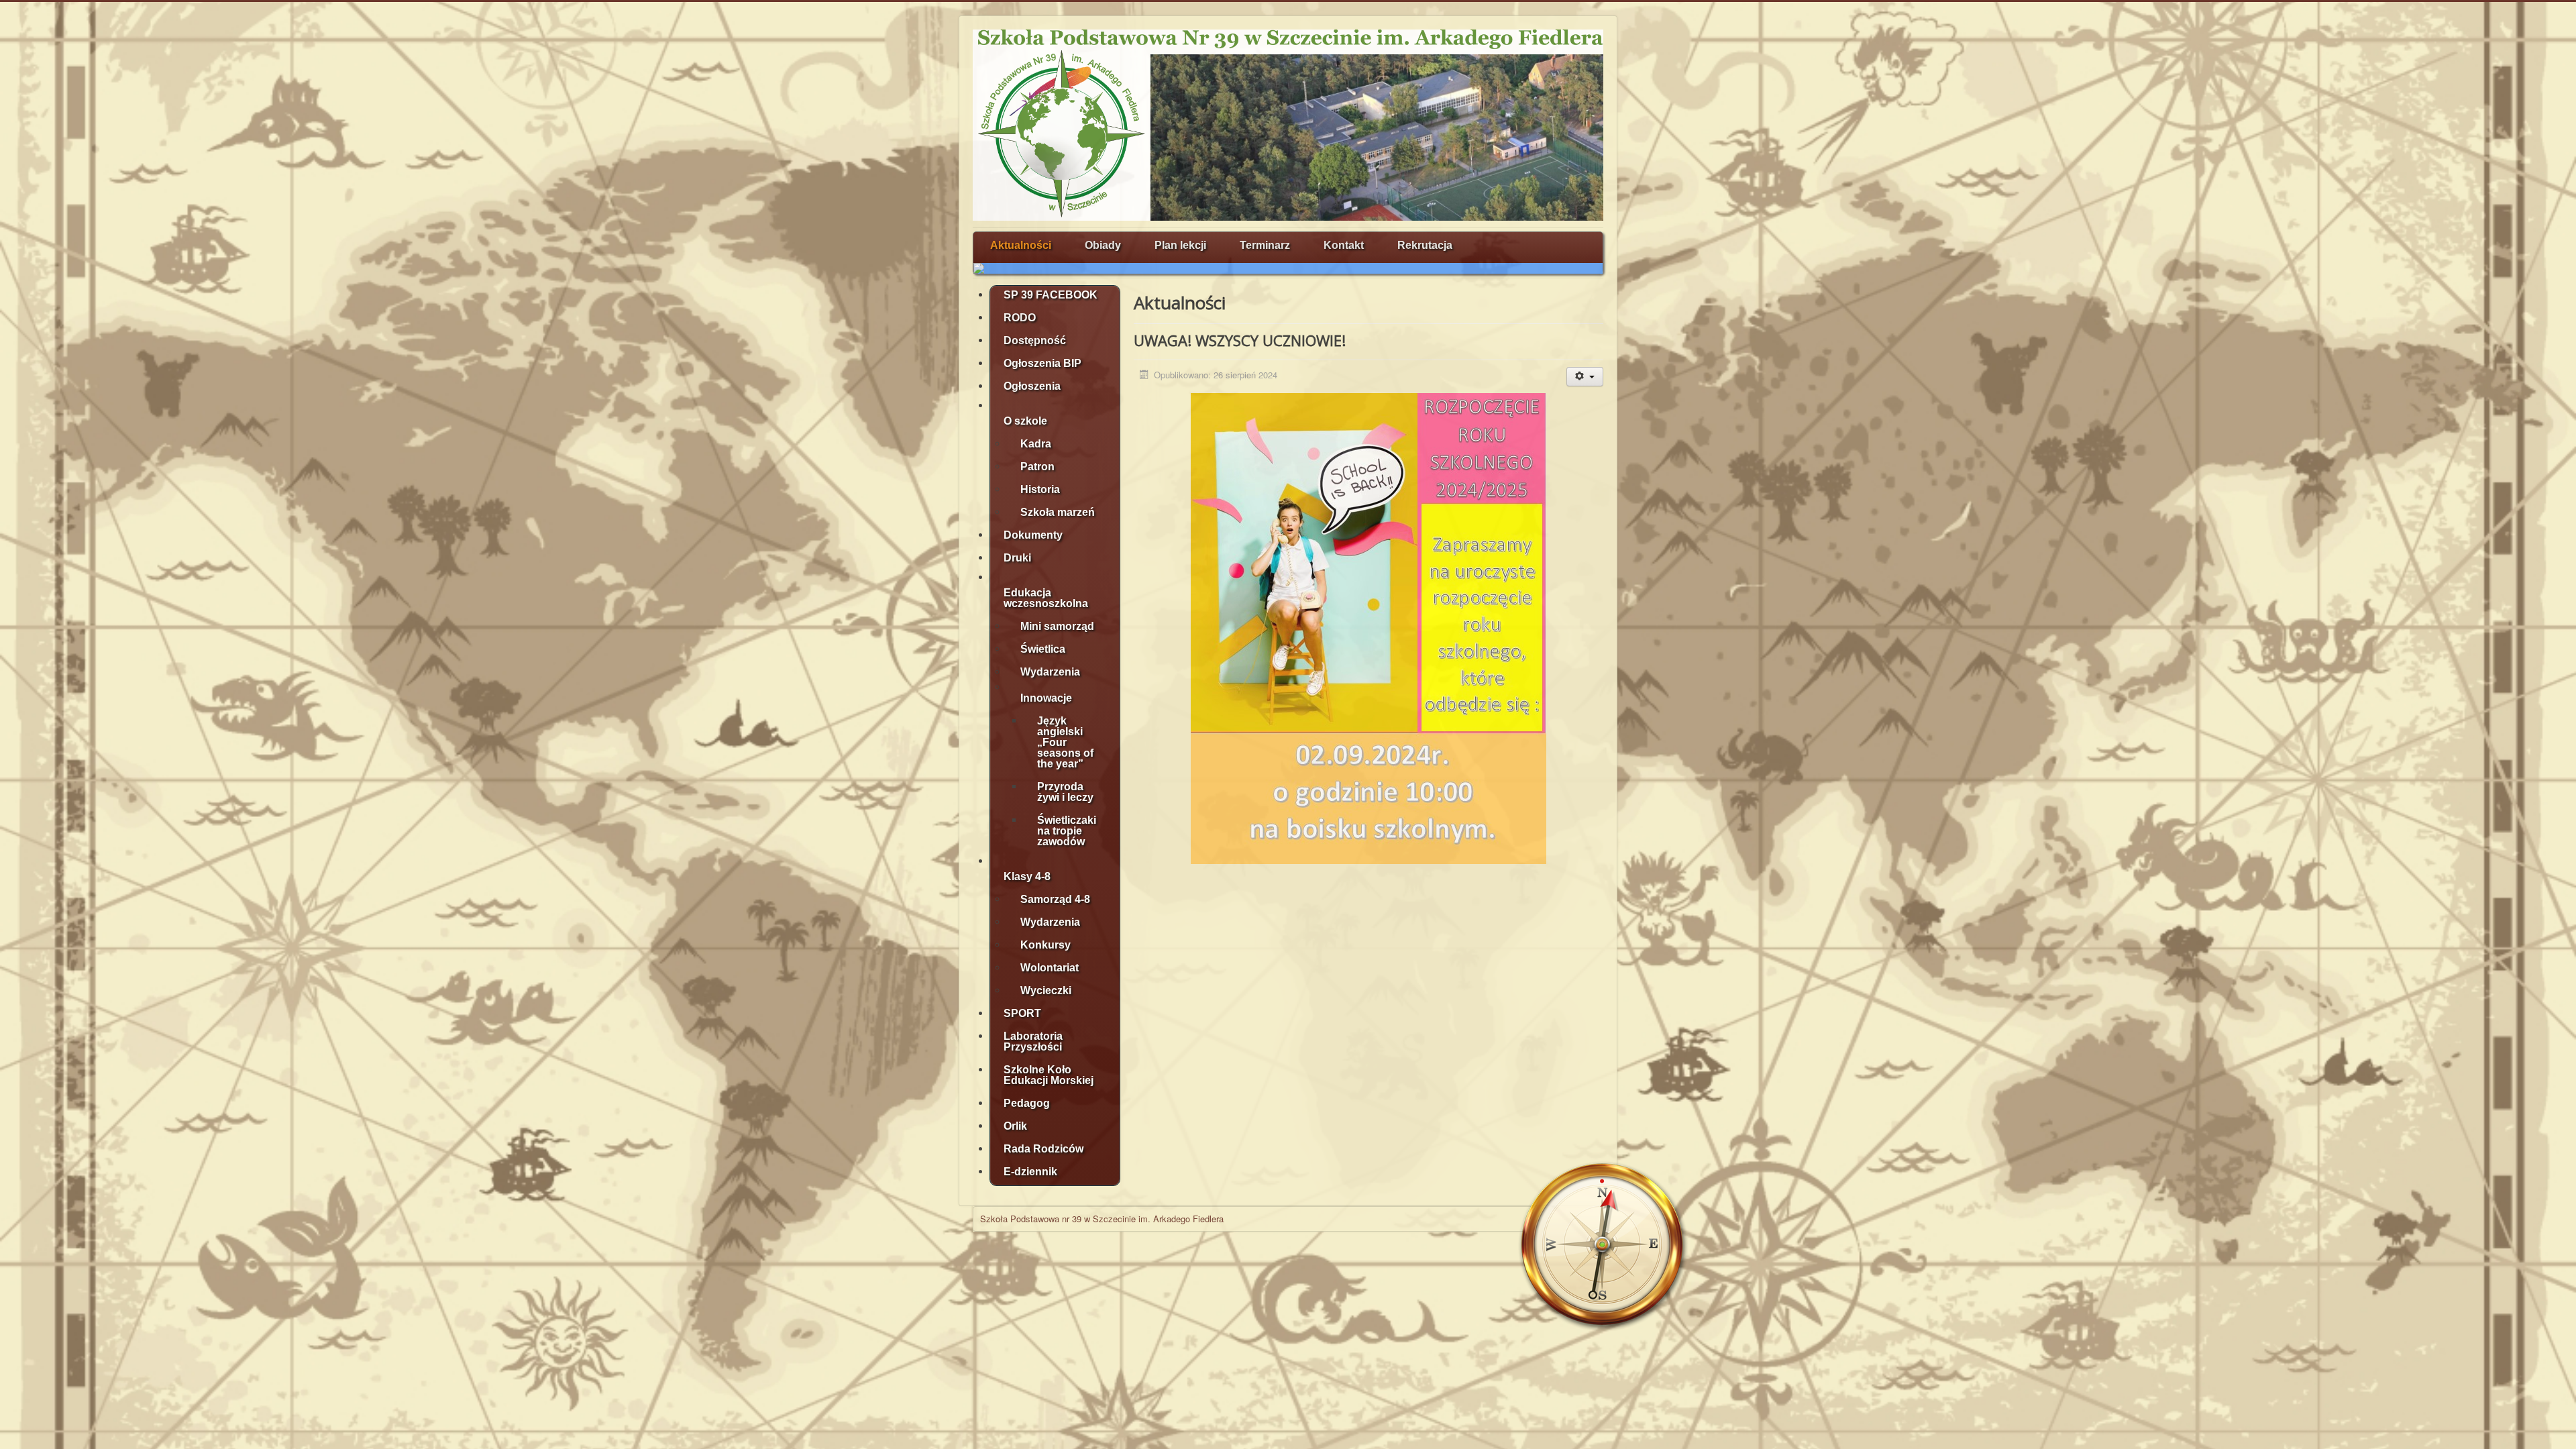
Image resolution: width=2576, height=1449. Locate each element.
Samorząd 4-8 (1055, 899)
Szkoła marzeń (1058, 512)
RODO (1020, 318)
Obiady (1103, 245)
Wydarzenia (1050, 672)
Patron (1037, 467)
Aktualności (1021, 245)
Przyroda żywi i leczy (1065, 792)
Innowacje (1046, 698)
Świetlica (1043, 649)
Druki (1017, 558)
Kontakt (1344, 245)
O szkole (1025, 421)
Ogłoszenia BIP (1042, 363)
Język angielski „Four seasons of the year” (1065, 742)
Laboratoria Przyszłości (1033, 1041)
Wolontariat (1050, 968)
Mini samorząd (1057, 626)
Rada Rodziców (1043, 1149)
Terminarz (1265, 245)
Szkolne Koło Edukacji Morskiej (1049, 1075)
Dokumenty (1033, 535)
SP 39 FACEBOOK (1051, 295)
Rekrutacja (1425, 245)
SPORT (1022, 1013)
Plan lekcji (1180, 245)
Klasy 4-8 (1027, 876)
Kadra (1036, 444)
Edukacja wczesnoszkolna (1046, 598)
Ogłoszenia (1032, 386)
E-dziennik (1030, 1172)
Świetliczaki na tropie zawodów (1067, 831)
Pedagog (1027, 1103)
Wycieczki (1046, 990)
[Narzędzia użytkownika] (1585, 377)
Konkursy (1045, 945)
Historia (1040, 489)
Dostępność (1035, 340)
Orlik (1015, 1126)
